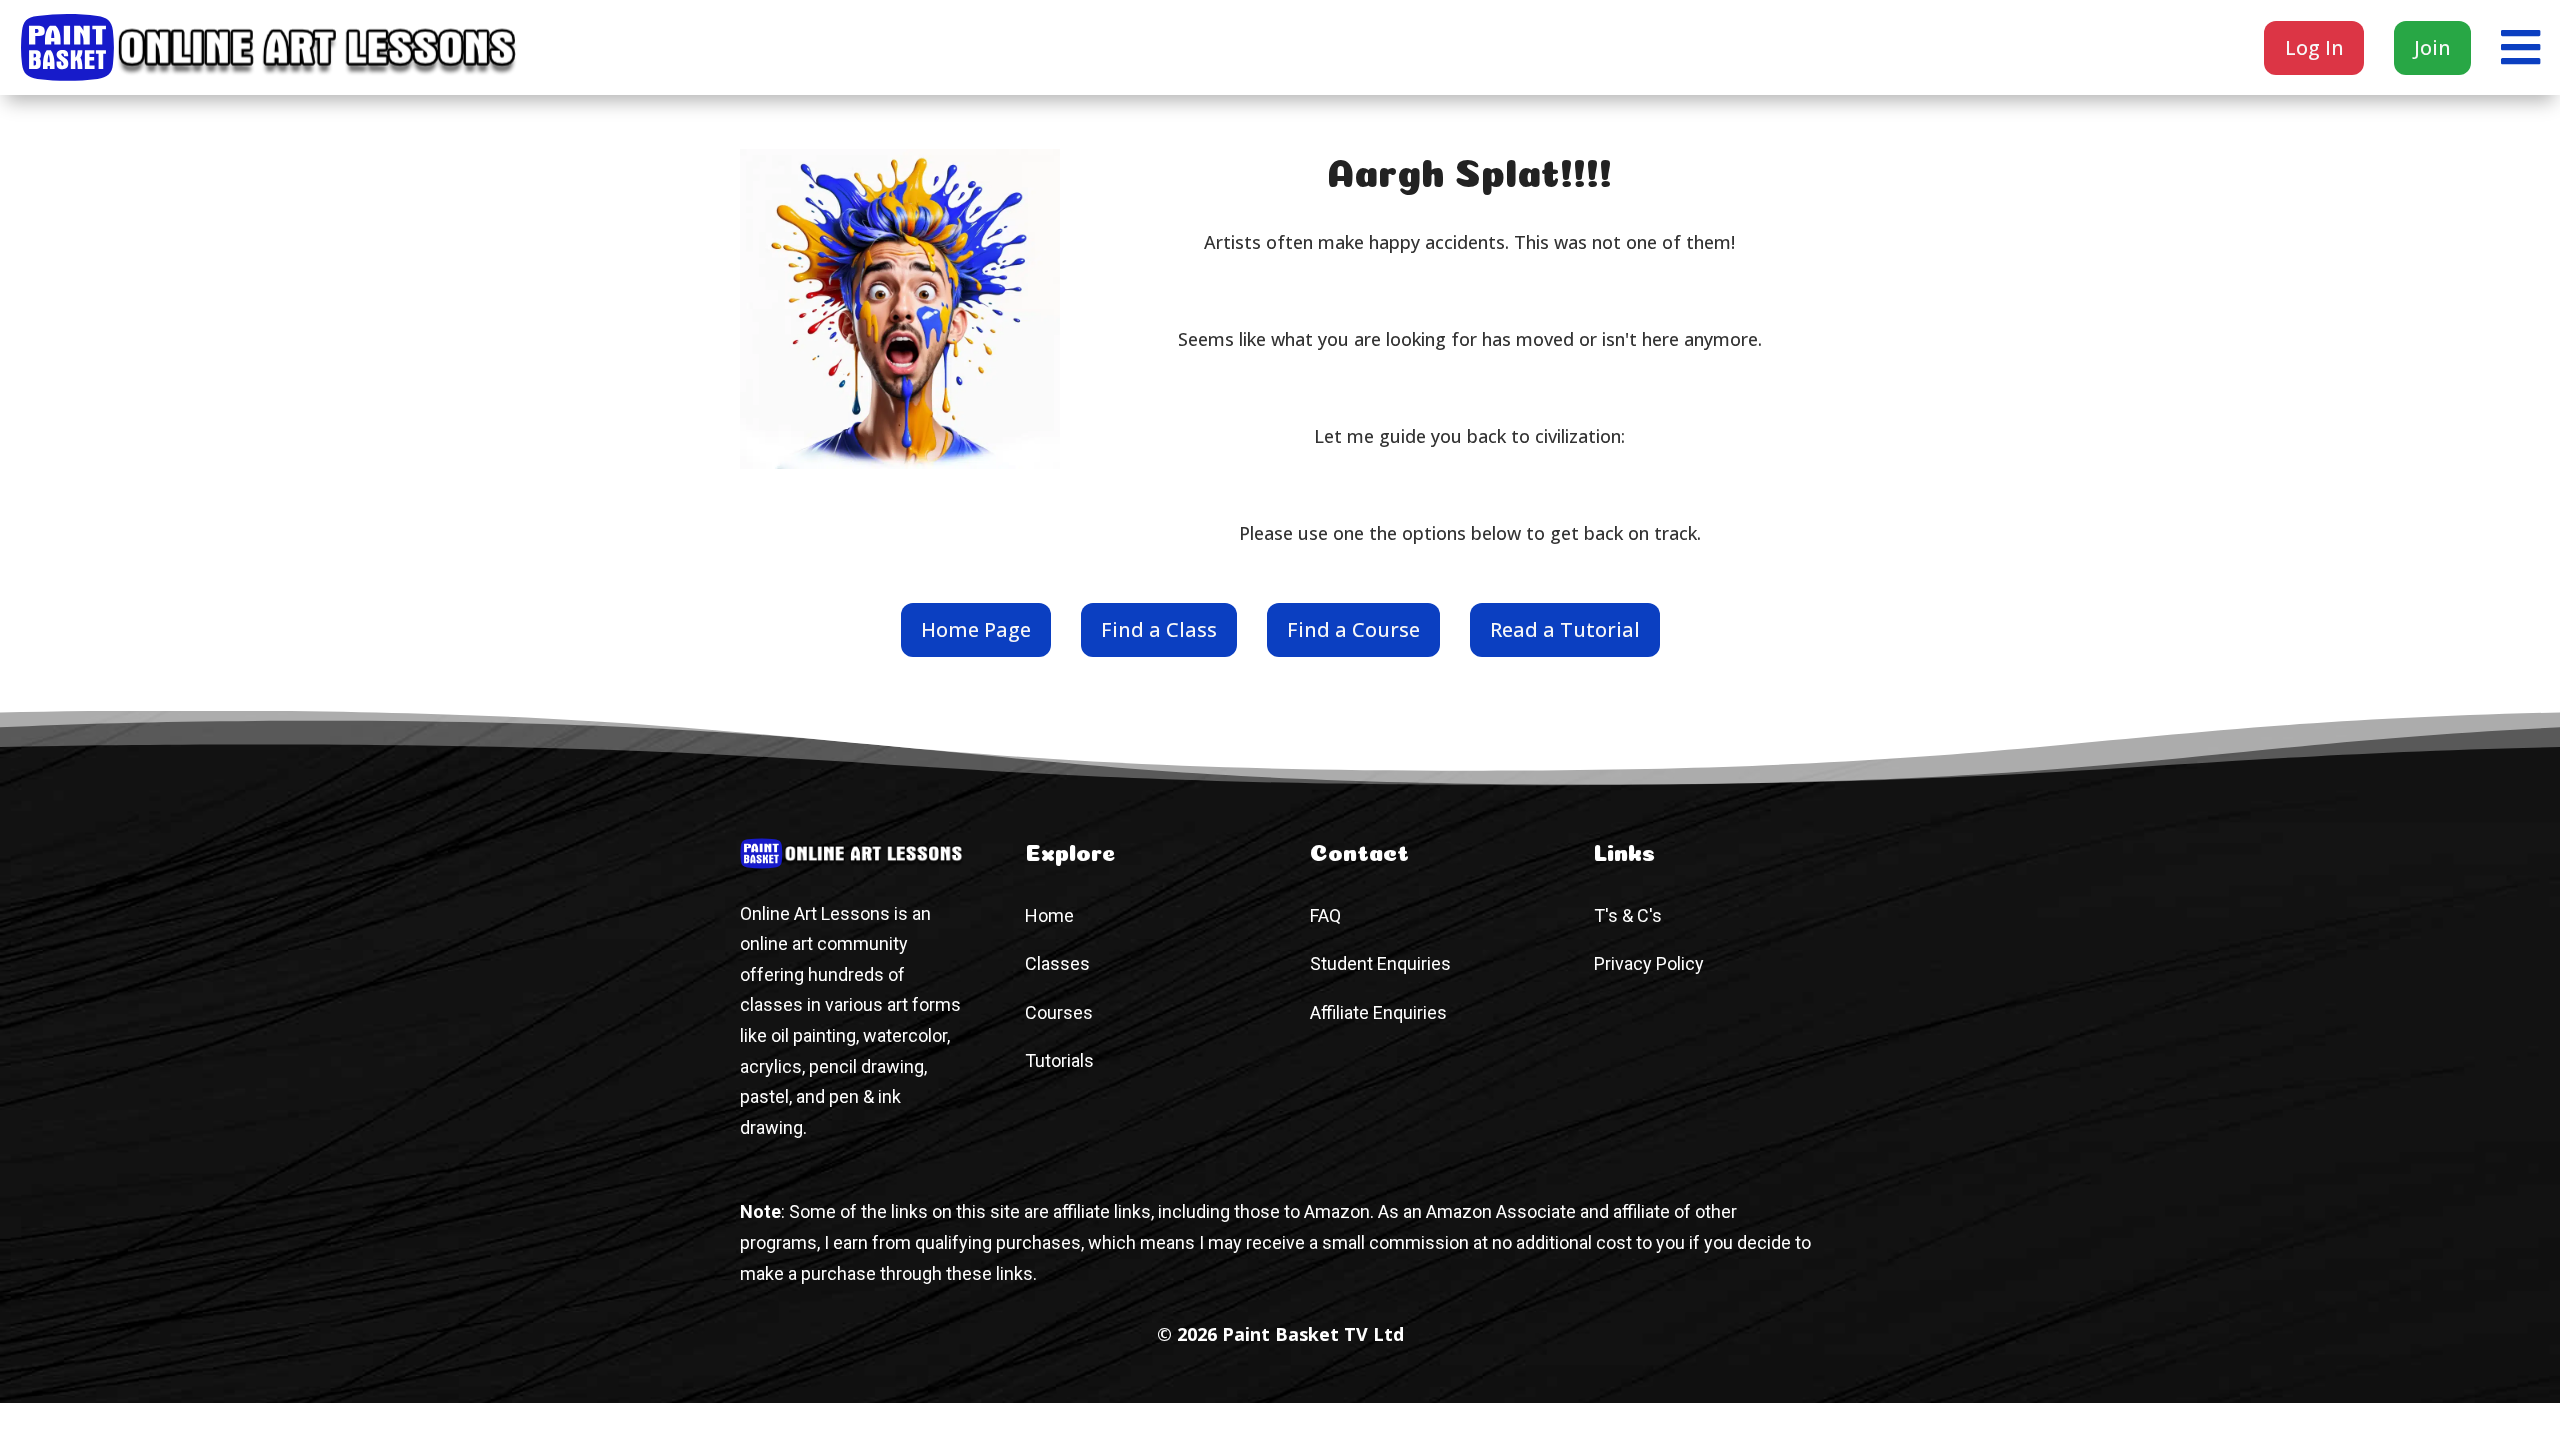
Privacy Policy (1649, 963)
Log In (2314, 47)
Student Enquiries (1380, 963)
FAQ (1325, 915)
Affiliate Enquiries (1378, 1012)
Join (2432, 47)
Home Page (976, 629)
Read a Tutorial (1565, 629)
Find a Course (1353, 629)
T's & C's (1628, 915)
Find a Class (1159, 629)
